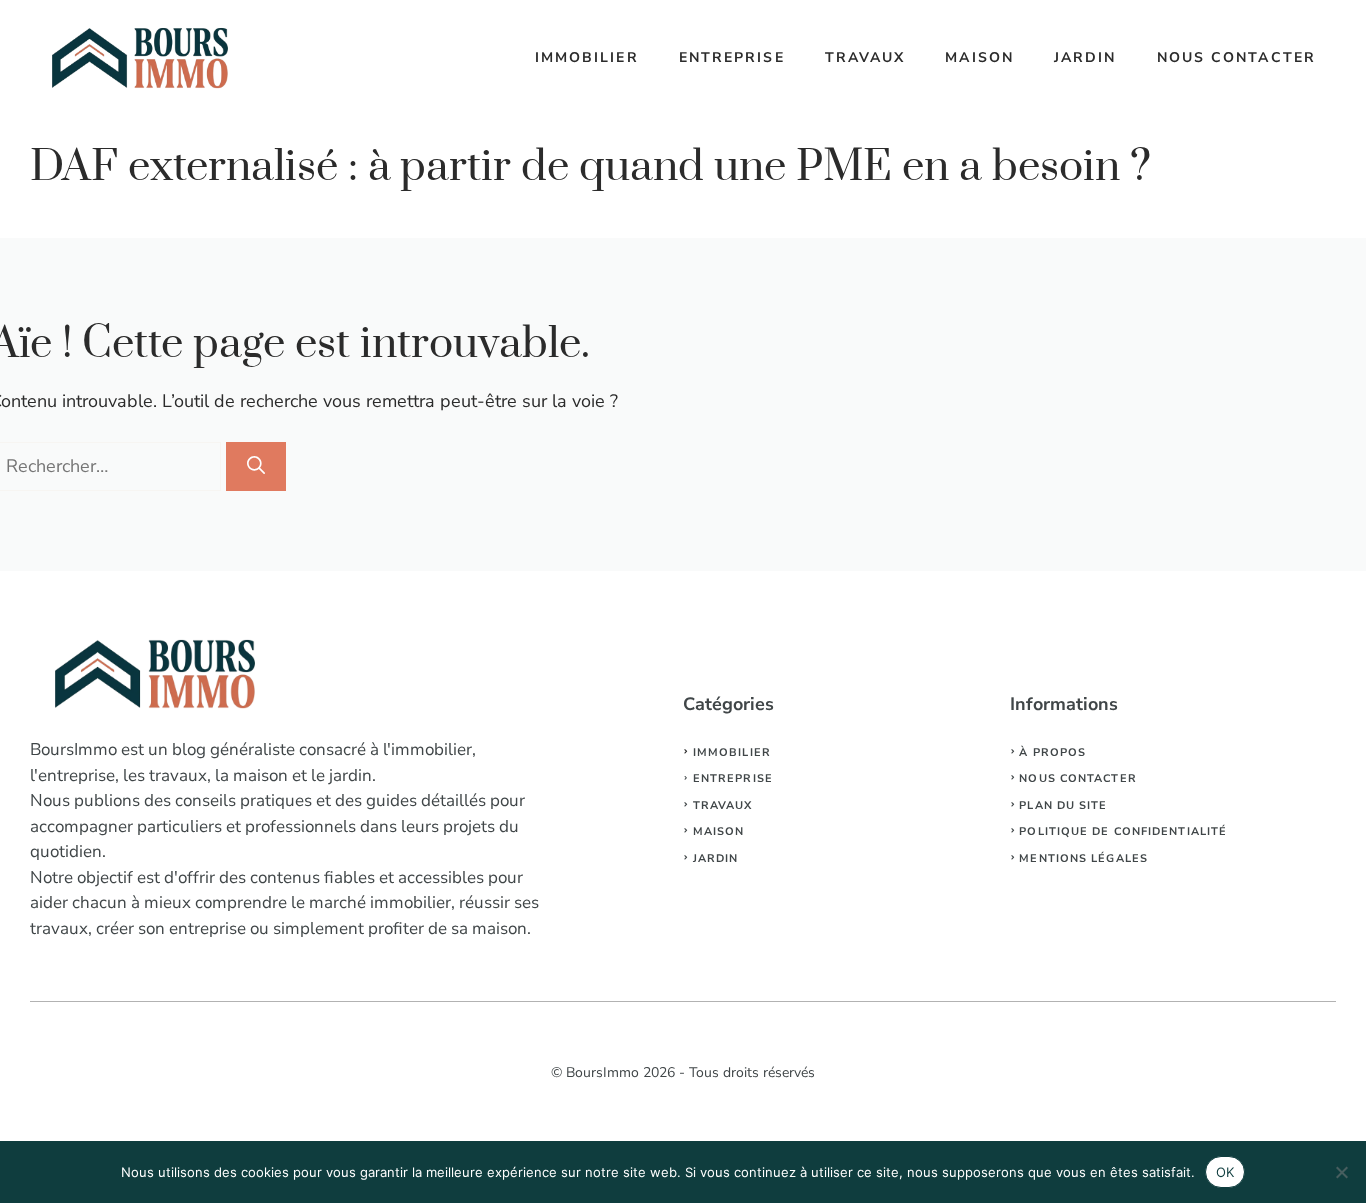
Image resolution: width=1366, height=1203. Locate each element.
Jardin (1085, 57)
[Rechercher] (256, 466)
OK (1225, 1172)
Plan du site (1063, 805)
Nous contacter (1236, 57)
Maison (979, 57)
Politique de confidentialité (1123, 831)
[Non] (1341, 1172)
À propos (1052, 752)
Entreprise (732, 57)
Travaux (865, 57)
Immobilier (587, 57)
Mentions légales (1083, 858)
